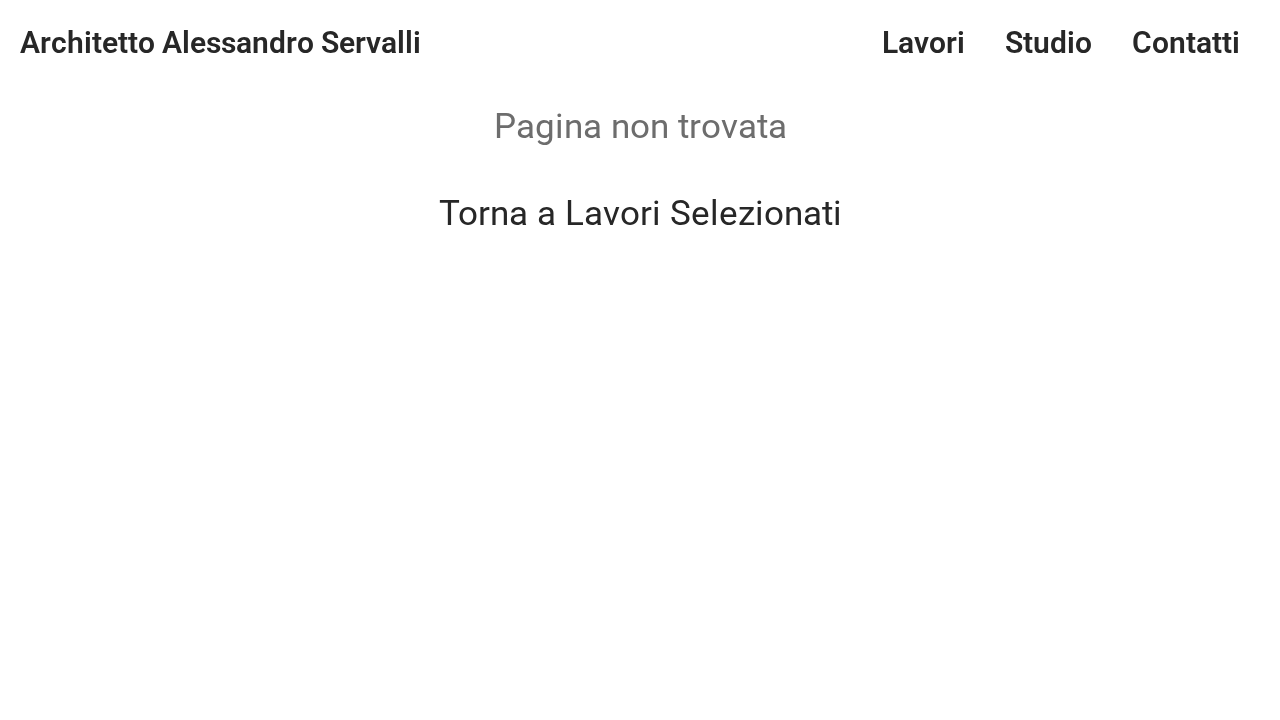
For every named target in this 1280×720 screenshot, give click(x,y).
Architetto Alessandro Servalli (220, 42)
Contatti (1186, 42)
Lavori (923, 42)
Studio (1048, 42)
